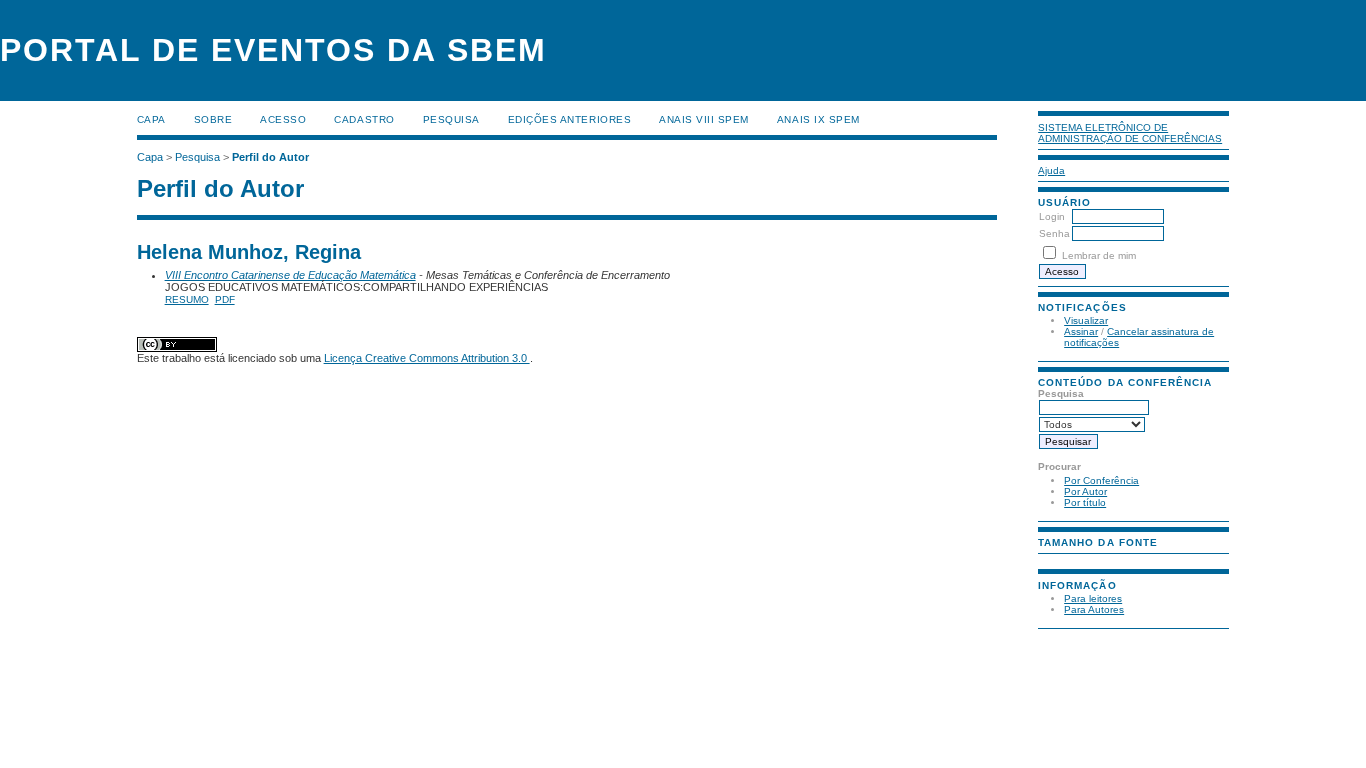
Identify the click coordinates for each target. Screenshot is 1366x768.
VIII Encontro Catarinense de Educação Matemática (290, 275)
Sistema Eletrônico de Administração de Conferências (1130, 133)
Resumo (187, 299)
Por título (1085, 502)
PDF (225, 299)
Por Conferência (1101, 480)
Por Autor (1085, 491)
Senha (1054, 233)
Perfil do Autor (270, 157)
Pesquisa (451, 119)
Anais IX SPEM (818, 119)
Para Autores (1094, 609)
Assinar (1081, 331)
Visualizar (1086, 320)
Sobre (213, 119)
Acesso (283, 119)
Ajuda (1051, 170)
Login (1052, 216)
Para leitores (1093, 598)
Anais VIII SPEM (704, 119)
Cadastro (364, 119)
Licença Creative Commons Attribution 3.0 (427, 358)
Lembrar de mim (1099, 255)
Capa (151, 119)
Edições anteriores (569, 119)
